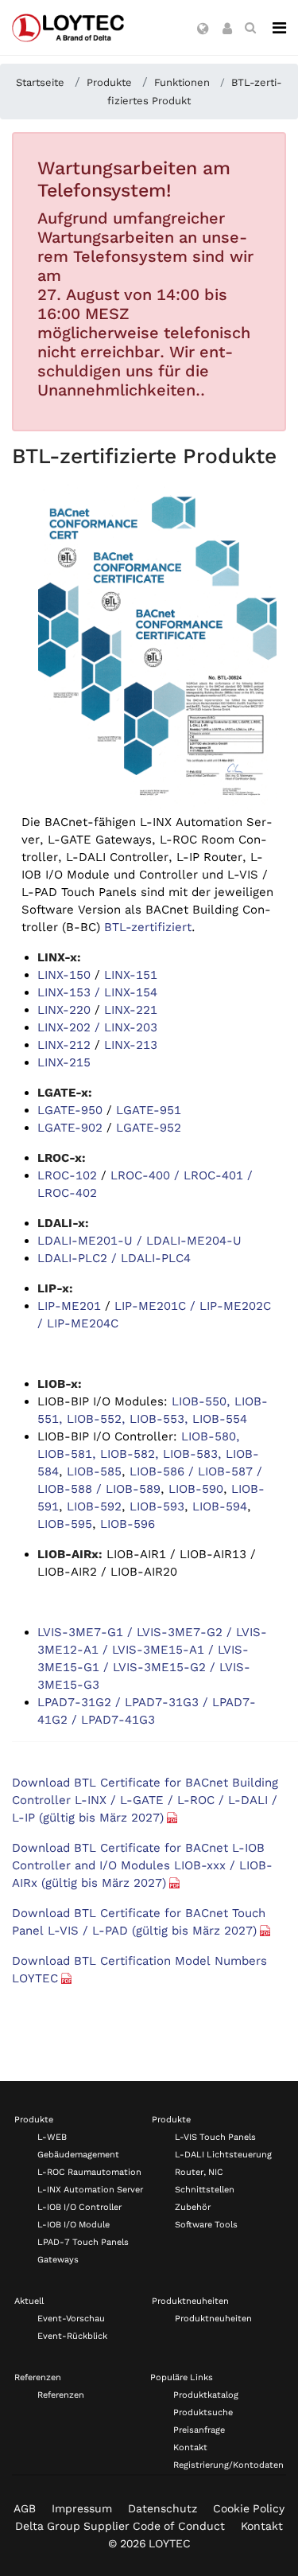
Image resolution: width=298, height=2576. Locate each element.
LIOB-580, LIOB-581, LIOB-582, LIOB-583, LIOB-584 (148, 1454)
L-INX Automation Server (90, 2190)
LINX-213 (131, 1045)
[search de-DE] (250, 28)
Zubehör (193, 2207)
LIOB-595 (65, 1524)
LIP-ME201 (69, 1306)
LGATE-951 (149, 1110)
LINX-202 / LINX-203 (97, 1027)
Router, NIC (199, 2172)
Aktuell (29, 2301)
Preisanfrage (199, 2430)
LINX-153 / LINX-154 (97, 992)
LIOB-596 (128, 1524)
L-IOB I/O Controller (79, 2207)
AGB (25, 2508)
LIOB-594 (220, 1506)
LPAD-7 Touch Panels (83, 2242)
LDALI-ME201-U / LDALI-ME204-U (139, 1241)
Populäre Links (182, 2377)
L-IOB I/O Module (74, 2225)
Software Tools (206, 2225)
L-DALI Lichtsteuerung (223, 2155)
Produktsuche (203, 2412)
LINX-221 (131, 1010)
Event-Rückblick (72, 2336)
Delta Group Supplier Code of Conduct (120, 2526)
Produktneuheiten (190, 2301)
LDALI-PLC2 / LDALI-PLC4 (114, 1258)
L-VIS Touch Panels (215, 2137)
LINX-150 (64, 975)
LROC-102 (67, 1175)
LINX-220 (64, 1010)
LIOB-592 (94, 1506)
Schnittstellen (205, 2190)
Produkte (34, 2120)
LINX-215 (64, 1062)
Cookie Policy (249, 2508)
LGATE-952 (149, 1128)
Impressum (82, 2508)
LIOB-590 (196, 1489)
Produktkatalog (206, 2395)
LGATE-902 (70, 1128)
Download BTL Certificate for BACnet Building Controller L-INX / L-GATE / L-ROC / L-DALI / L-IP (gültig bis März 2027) (145, 1800)
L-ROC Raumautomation (89, 2172)
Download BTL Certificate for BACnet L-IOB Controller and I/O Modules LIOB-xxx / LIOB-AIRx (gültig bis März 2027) (142, 1865)
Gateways (58, 2260)
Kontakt (190, 2447)
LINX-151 (131, 975)
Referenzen (38, 2377)
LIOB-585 (94, 1471)
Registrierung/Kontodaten (228, 2465)
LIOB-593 (157, 1506)
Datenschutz (163, 2508)
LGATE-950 (70, 1110)
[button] (203, 29)
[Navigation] (279, 28)
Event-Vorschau (71, 2319)
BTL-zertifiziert (148, 927)
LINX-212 (64, 1045)
